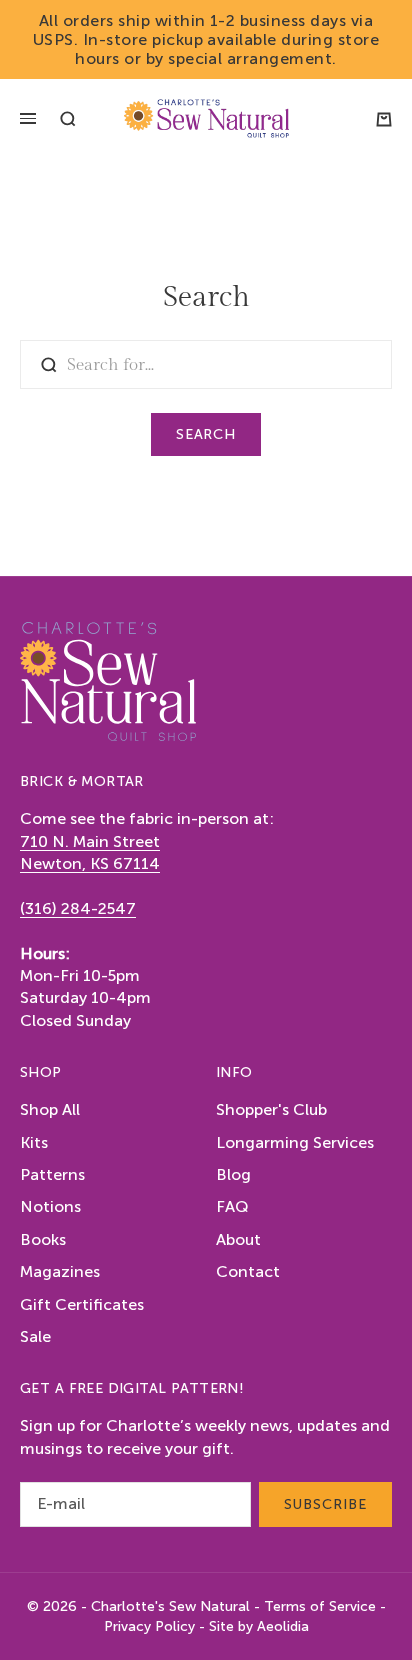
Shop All (50, 1109)
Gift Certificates (82, 1304)
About (238, 1239)
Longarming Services (295, 1142)
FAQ (232, 1206)
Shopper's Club (271, 1109)
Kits (34, 1142)
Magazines (60, 1271)
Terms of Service (320, 1606)
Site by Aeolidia (259, 1626)
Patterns (52, 1174)
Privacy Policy (149, 1626)
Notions (50, 1206)
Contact (248, 1271)
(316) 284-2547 (78, 908)
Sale (35, 1336)
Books (43, 1239)
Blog (233, 1174)
